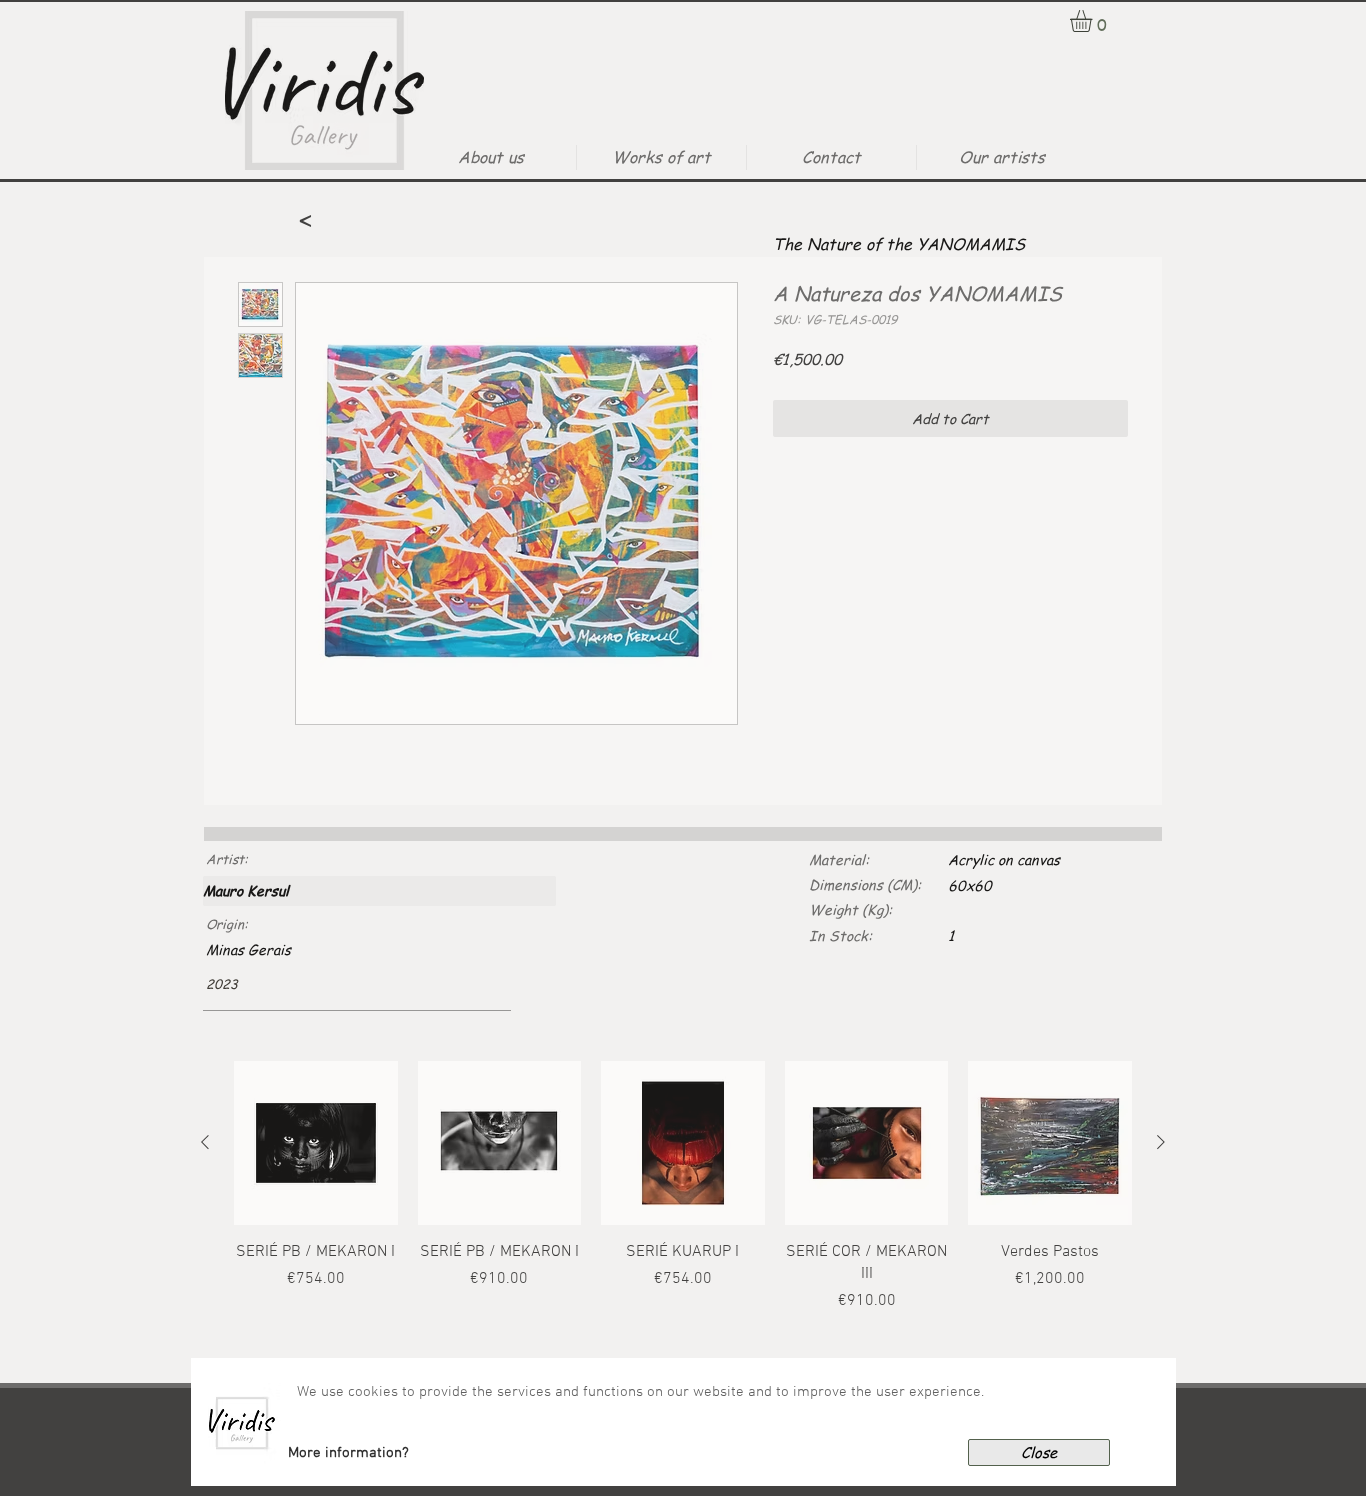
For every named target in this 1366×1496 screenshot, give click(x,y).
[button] (349, 1453)
